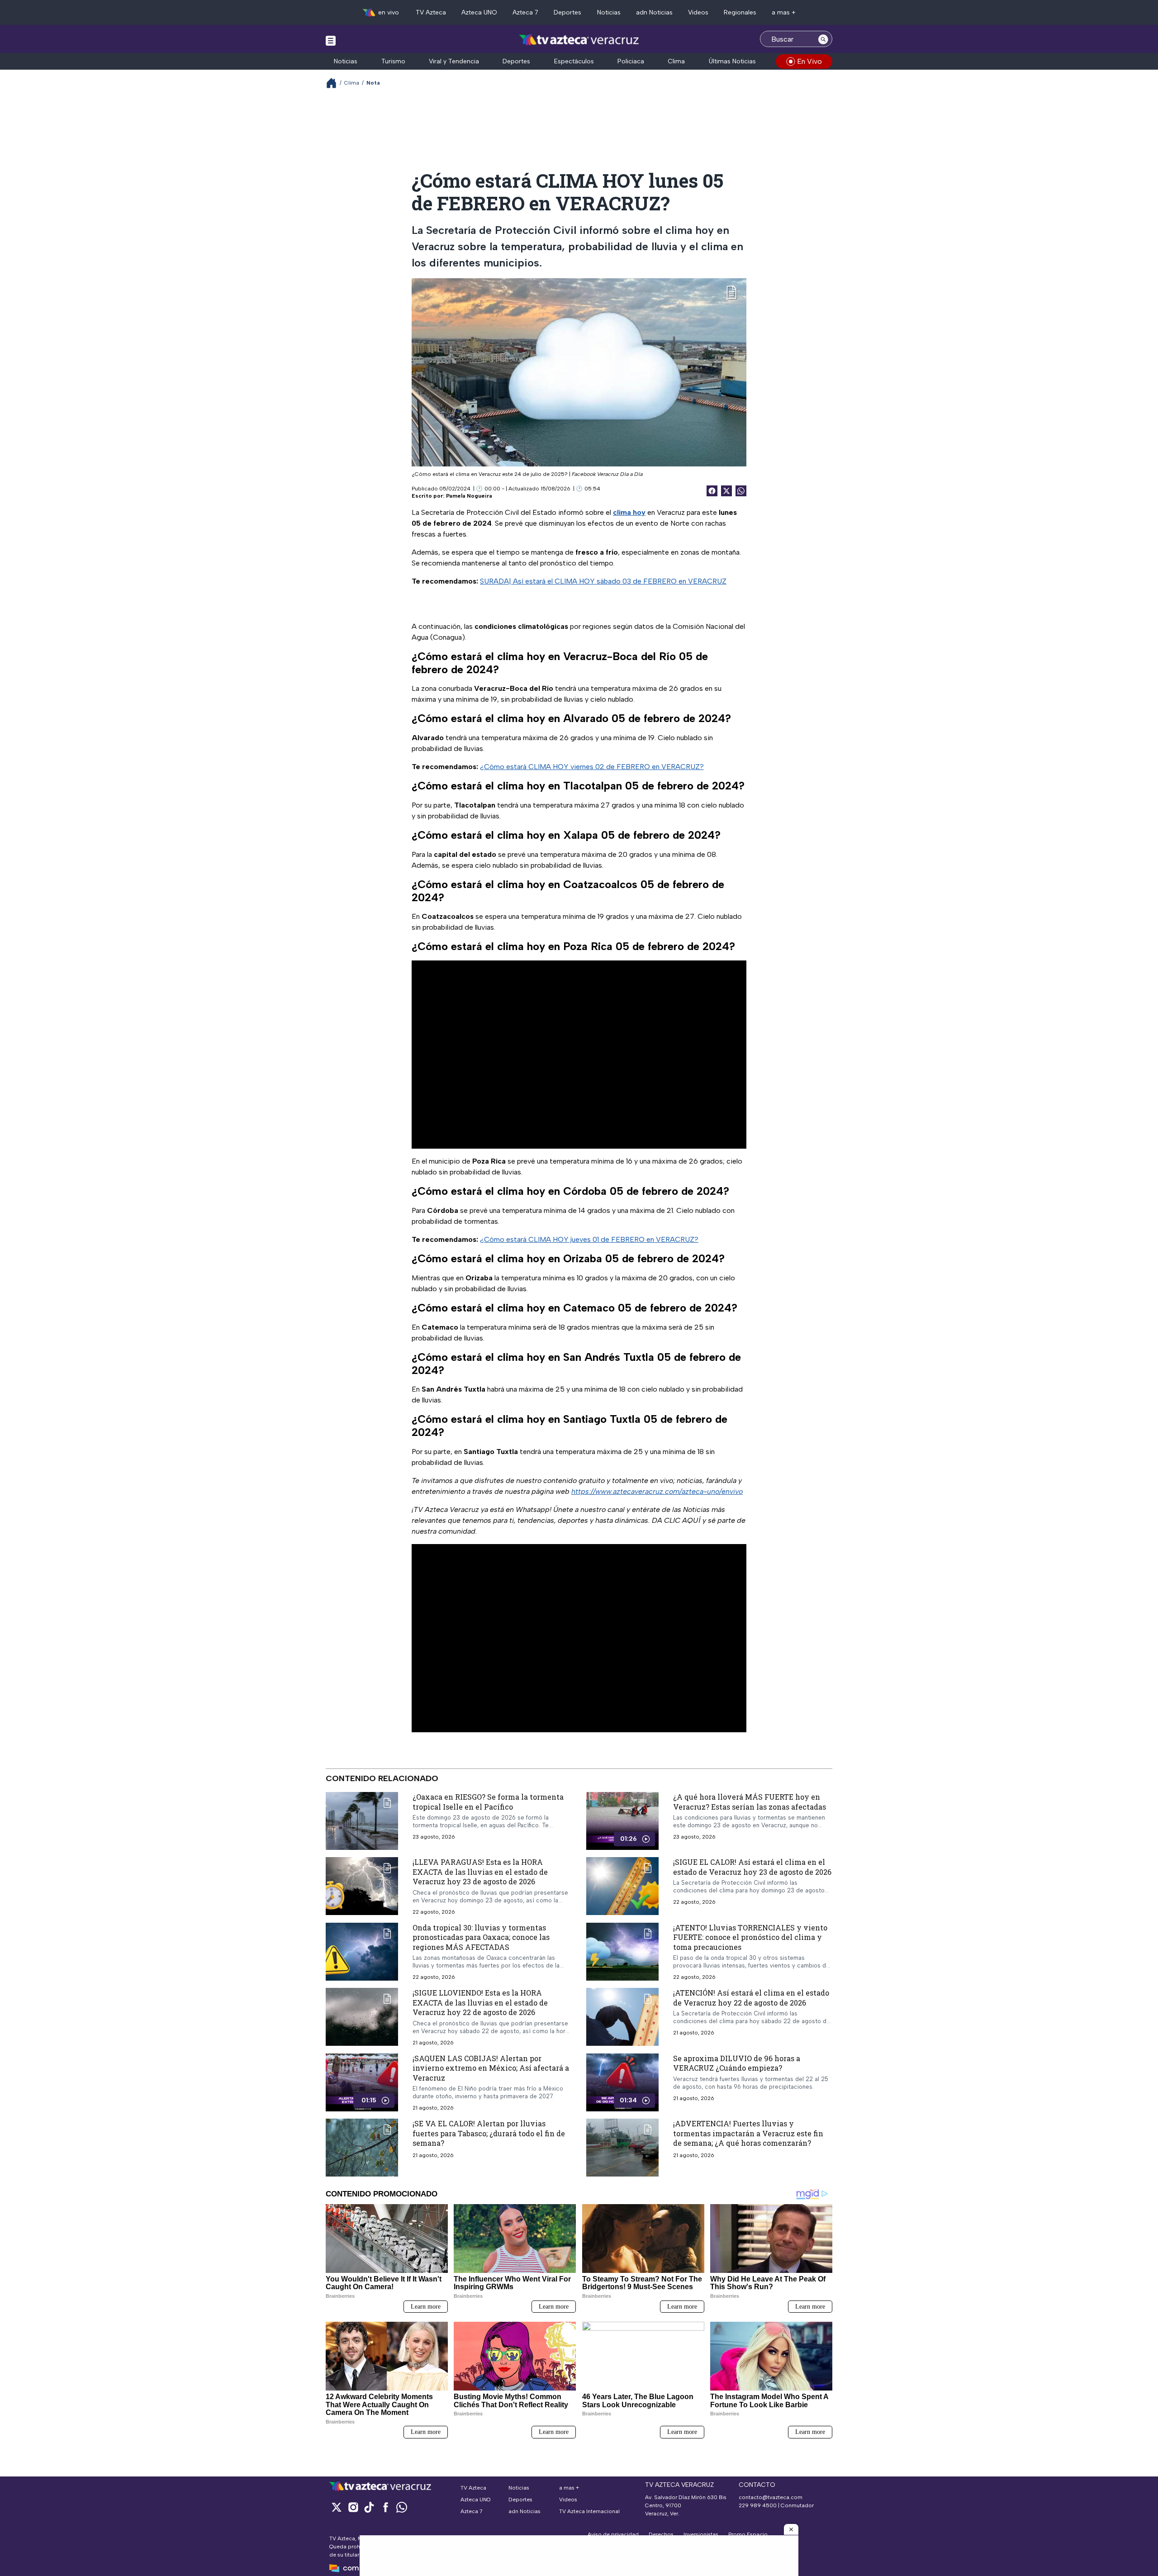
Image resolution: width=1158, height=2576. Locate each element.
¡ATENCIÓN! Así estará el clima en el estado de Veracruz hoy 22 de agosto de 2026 (751, 1998)
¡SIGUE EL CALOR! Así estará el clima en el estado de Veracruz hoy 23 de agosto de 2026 (752, 1867)
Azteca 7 (525, 12)
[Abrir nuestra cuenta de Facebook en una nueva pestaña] (385, 2507)
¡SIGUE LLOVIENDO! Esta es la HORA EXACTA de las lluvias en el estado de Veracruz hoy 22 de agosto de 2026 (480, 2002)
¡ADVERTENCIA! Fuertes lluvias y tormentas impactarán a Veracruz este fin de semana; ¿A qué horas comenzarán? (748, 2134)
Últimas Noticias (732, 61)
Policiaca (631, 61)
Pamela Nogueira (469, 496)
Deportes (567, 12)
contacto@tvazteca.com (771, 2497)
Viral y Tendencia (454, 61)
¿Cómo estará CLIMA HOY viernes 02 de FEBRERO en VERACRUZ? (592, 767)
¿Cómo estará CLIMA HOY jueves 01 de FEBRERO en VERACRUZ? (589, 1239)
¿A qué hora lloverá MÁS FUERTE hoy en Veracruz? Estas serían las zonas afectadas (750, 1802)
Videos (698, 12)
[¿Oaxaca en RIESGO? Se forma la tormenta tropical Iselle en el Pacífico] (362, 1821)
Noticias (609, 12)
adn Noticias (654, 12)
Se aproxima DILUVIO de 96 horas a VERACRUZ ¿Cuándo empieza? (737, 2063)
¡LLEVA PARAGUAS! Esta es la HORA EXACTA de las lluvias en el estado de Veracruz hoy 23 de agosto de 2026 (480, 1872)
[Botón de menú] (331, 40)
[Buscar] (823, 39)
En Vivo (809, 61)
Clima (676, 61)
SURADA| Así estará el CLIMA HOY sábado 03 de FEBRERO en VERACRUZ (603, 581)
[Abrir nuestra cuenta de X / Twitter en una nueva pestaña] (337, 2507)
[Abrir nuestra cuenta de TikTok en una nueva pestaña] (369, 2507)
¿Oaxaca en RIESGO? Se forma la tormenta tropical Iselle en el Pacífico (488, 1802)
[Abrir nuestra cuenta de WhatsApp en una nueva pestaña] (402, 2507)
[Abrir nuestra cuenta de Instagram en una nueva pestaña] (353, 2507)
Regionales (740, 12)
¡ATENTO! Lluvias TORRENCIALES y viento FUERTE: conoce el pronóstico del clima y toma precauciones (750, 1937)
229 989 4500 (758, 2505)
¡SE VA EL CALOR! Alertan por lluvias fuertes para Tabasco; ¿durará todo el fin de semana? (489, 2134)
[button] (791, 2529)
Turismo (393, 61)
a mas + (784, 12)
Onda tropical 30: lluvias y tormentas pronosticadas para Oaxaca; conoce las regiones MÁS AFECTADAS (481, 1937)
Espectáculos (574, 61)
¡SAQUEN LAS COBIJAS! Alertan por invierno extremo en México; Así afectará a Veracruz (491, 2068)
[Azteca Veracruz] (579, 40)
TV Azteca (431, 12)
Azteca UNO (479, 12)
